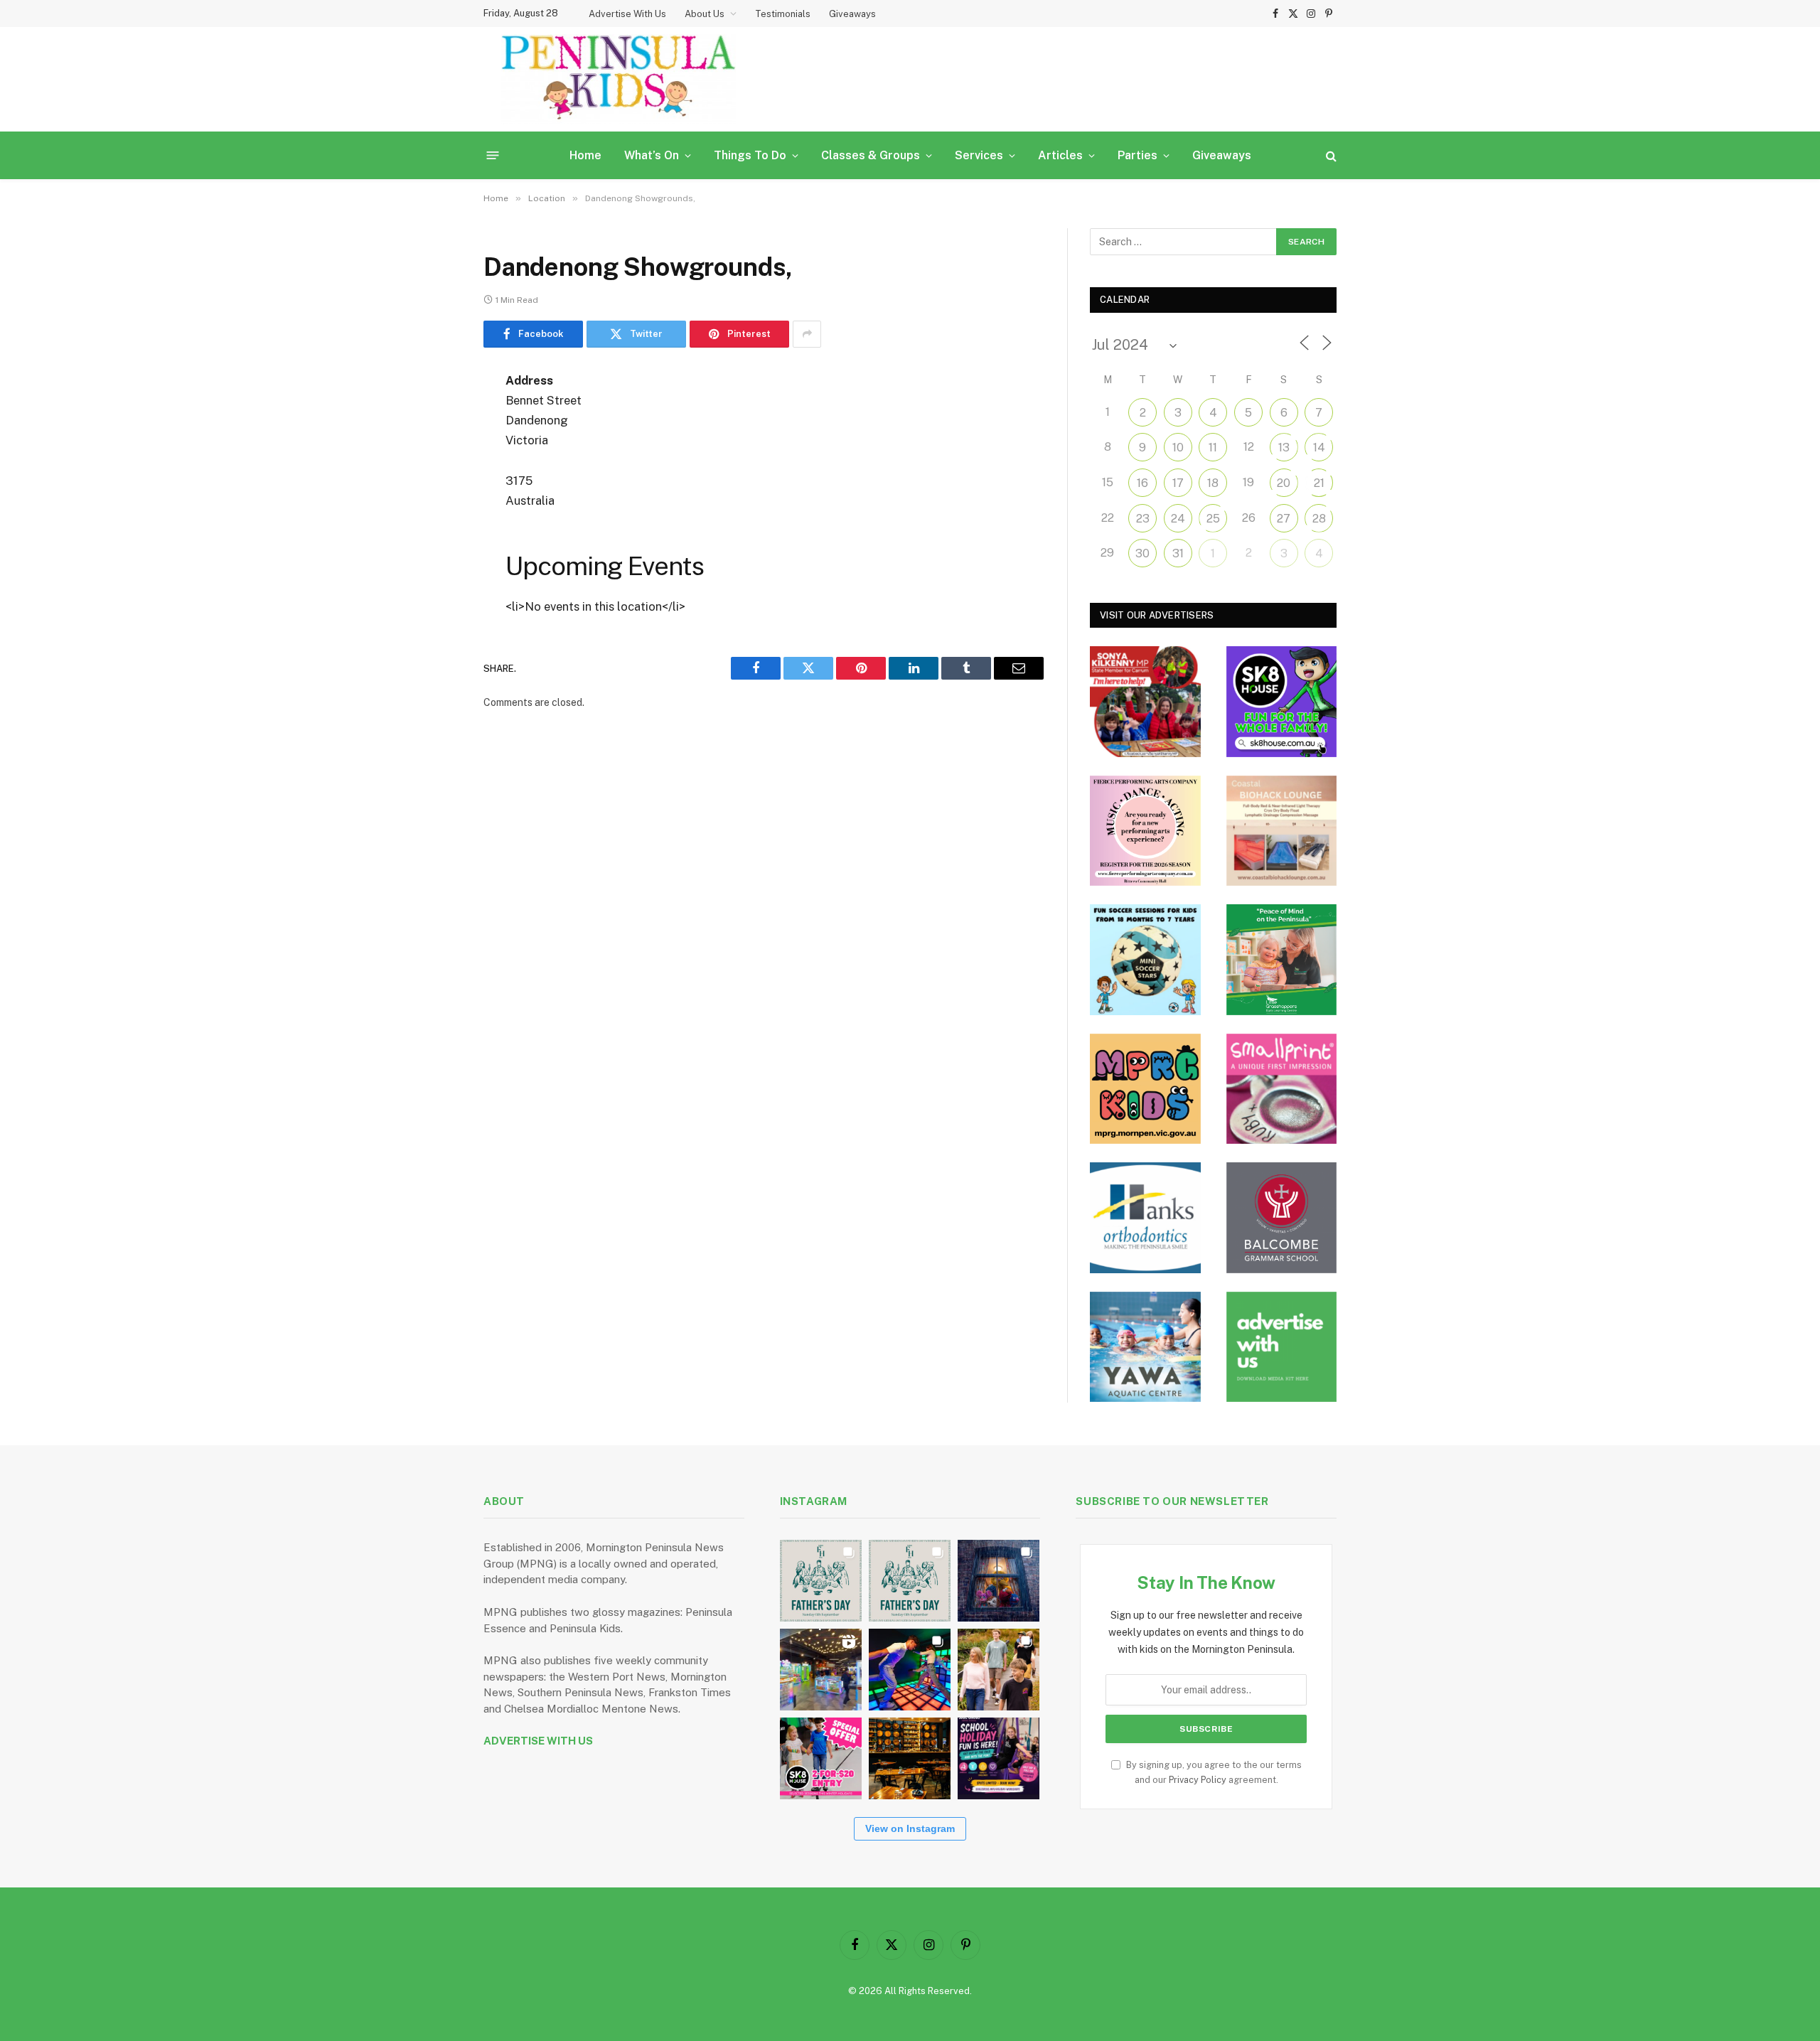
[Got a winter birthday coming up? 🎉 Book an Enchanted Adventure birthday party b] (999, 1670)
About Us (705, 14)
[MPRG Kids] (1145, 1089)
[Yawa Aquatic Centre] (1145, 1347)
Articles (1060, 155)
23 (1143, 519)
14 (1319, 448)
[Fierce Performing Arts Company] (1145, 831)
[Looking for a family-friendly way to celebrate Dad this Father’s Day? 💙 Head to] (910, 1581)
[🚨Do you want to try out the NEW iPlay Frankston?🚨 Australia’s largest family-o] (910, 1670)
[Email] (434, 562)
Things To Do (750, 155)
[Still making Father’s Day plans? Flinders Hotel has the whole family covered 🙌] (821, 1581)
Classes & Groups (871, 155)
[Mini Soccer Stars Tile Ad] (1145, 960)
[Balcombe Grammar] (1282, 1218)
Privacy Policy (1198, 1780)
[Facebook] (434, 417)
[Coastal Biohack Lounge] (1282, 831)
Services (979, 155)
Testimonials (783, 14)
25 (1213, 519)
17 (1178, 483)
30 (1142, 553)
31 (1178, 553)
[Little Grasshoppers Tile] (1282, 960)
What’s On (652, 155)
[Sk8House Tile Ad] (1282, 702)
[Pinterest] (434, 526)
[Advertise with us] (1282, 1347)
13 (1284, 448)
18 (1213, 483)
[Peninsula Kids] (619, 79)
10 (1178, 448)
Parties (1137, 155)
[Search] (1330, 155)
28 (1319, 519)
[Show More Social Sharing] (807, 334)
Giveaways (852, 14)
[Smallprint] (1282, 1089)
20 (1284, 483)
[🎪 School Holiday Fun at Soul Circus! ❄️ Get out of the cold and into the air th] (999, 1758)
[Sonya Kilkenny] (1145, 702)
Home (585, 155)
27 (1284, 519)
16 (1142, 483)
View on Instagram (910, 1828)
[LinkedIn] (434, 490)
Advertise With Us (627, 14)
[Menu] (493, 155)
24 (1178, 519)
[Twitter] (434, 454)
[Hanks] (1145, 1218)
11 (1213, 448)
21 (1319, 483)
